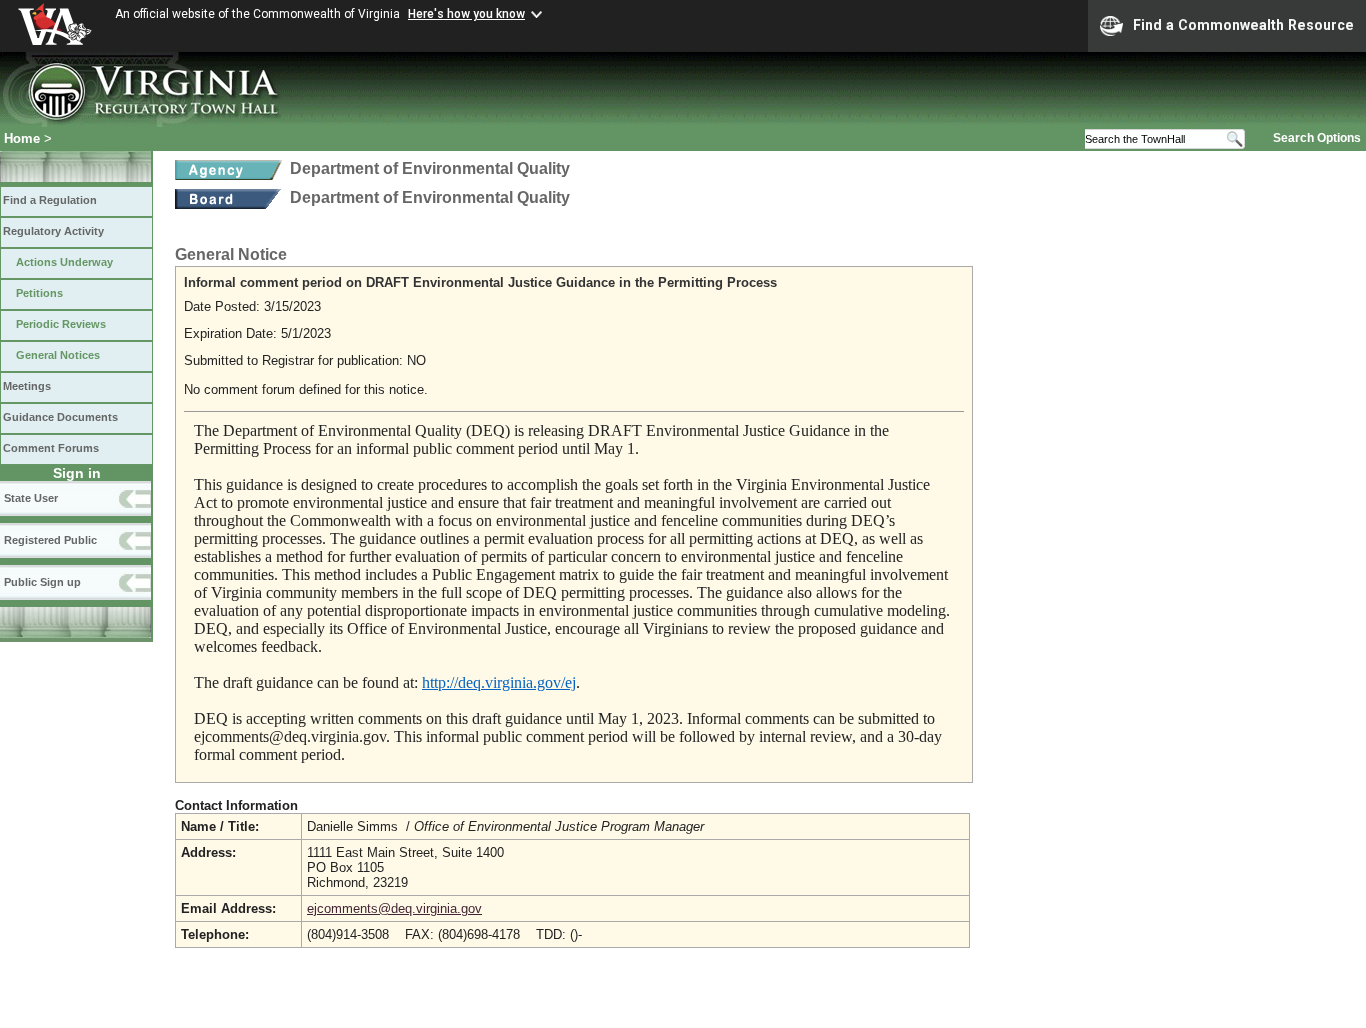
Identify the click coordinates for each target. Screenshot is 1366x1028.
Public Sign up (42, 582)
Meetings (27, 386)
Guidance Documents (60, 417)
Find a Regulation (50, 200)
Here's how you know (466, 14)
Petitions (39, 293)
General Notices (58, 355)
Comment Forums (51, 448)
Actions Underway (64, 262)
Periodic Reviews (61, 324)
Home (22, 138)
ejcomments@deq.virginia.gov (394, 908)
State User (31, 498)
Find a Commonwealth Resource (1243, 25)
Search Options (1317, 138)
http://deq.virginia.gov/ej (499, 682)
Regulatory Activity (53, 231)
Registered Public (50, 540)
